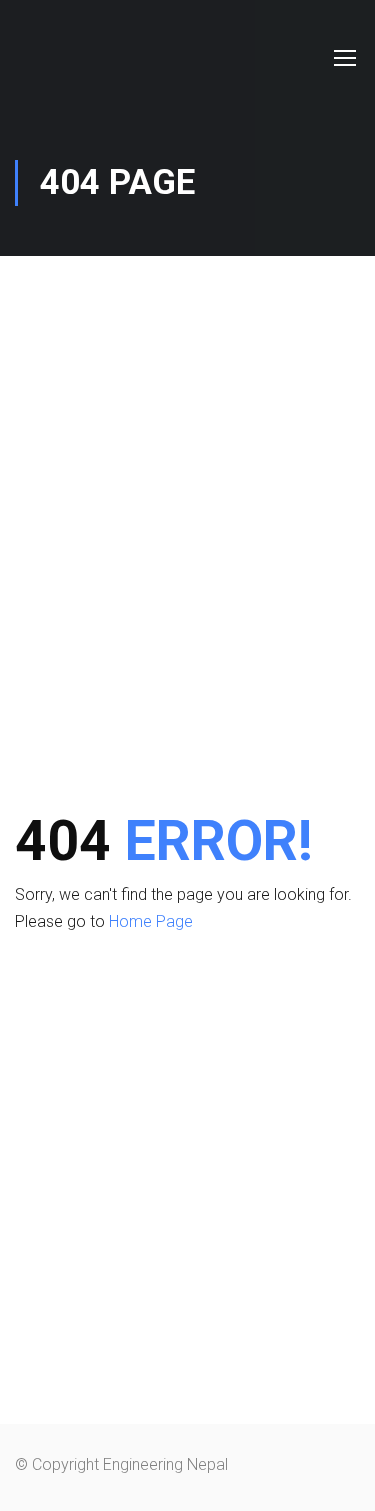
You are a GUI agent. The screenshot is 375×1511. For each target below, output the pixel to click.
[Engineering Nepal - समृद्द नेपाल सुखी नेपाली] (67, 57)
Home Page (151, 921)
